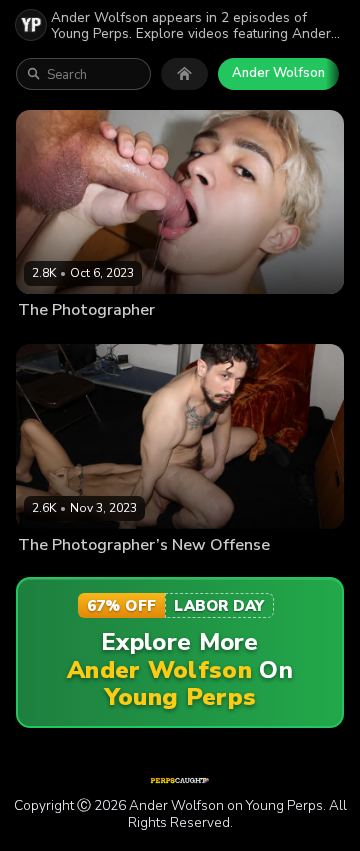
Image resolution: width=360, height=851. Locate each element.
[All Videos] (184, 74)
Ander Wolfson (278, 73)
